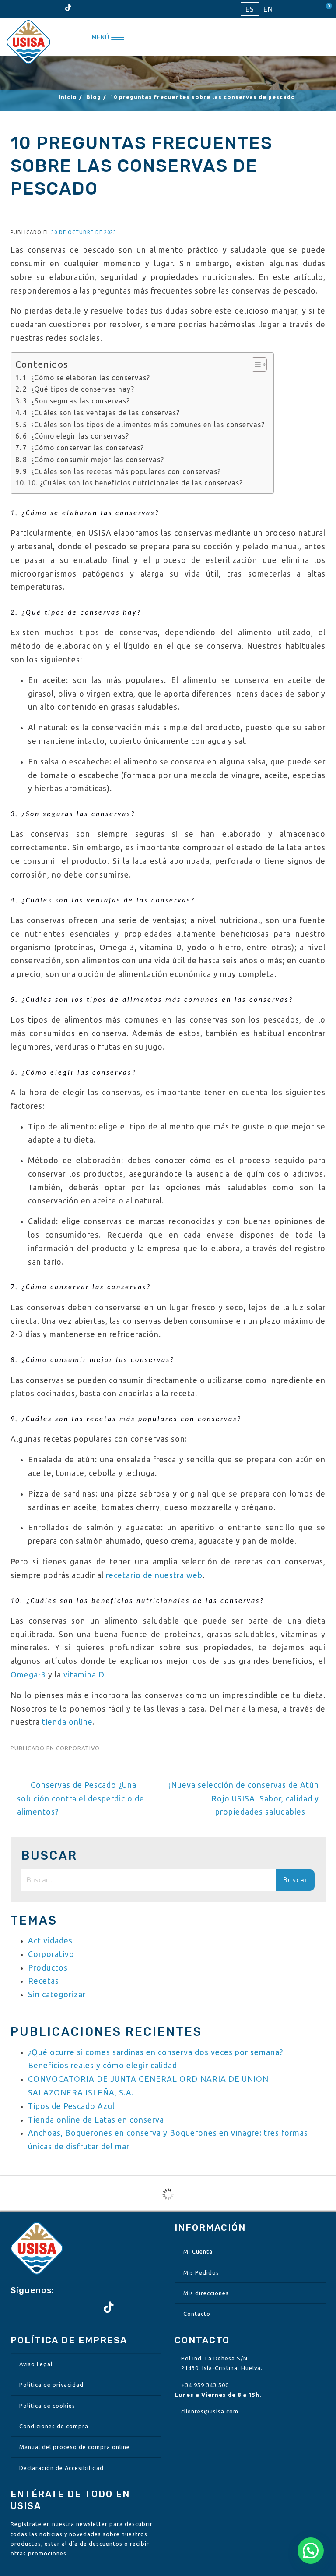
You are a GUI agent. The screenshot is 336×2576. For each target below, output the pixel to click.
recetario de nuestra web (154, 1575)
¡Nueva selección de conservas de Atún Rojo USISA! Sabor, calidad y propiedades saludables (244, 1799)
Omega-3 (28, 1675)
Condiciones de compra (54, 2426)
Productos (48, 1968)
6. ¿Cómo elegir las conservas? (76, 436)
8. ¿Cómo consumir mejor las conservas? (93, 460)
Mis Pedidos (201, 2272)
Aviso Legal (36, 2364)
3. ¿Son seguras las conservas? (76, 401)
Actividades (50, 1941)
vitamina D (84, 1675)
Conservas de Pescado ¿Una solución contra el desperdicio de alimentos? (81, 1799)
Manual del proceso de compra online (75, 2447)
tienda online (67, 1722)
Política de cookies (47, 2406)
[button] (311, 2551)
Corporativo (78, 1748)
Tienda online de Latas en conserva (96, 2120)
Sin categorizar (57, 1994)
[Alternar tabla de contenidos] (255, 364)
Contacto (197, 2314)
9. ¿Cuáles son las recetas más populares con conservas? (122, 471)
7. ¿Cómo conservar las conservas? (83, 448)
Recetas (44, 1981)
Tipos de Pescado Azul (71, 2106)
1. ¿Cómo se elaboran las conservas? (86, 378)
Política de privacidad (51, 2385)
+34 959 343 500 (205, 2385)
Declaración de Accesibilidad (61, 2468)
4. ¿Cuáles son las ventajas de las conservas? (101, 413)
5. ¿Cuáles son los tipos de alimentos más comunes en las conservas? (144, 425)
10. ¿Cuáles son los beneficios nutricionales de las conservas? (135, 483)
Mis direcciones (206, 2293)
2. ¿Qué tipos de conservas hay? (79, 389)
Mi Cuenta (198, 2251)
